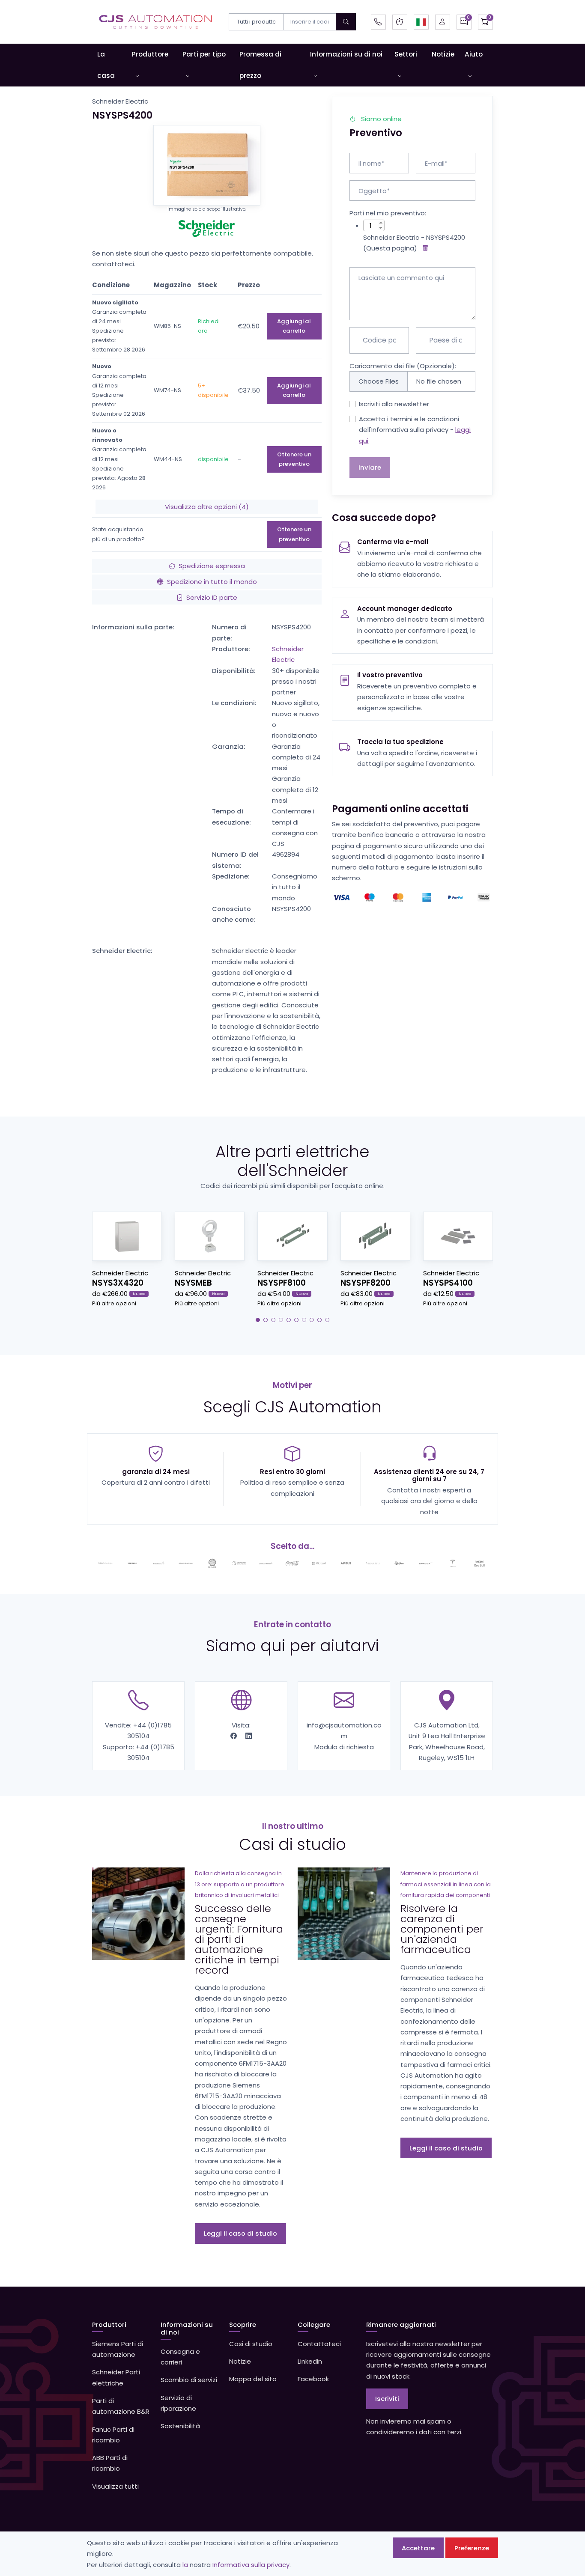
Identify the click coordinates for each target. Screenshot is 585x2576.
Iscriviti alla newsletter (394, 404)
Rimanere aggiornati (401, 2324)
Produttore (150, 54)
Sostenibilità (180, 2426)
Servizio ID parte (212, 597)
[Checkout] (485, 22)
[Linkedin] (249, 1736)
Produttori (109, 2324)
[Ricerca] (346, 22)
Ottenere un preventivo (294, 459)
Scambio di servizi (189, 2380)
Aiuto (474, 54)
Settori (406, 54)
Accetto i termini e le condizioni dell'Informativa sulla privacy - (415, 430)
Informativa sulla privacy (251, 2565)
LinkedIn (310, 2361)
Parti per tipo (204, 54)
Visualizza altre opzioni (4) (207, 507)
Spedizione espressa (212, 566)
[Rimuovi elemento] (424, 248)
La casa (106, 65)
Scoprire (243, 2324)
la (185, 2565)
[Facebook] (234, 1736)
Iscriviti (387, 2399)
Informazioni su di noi (346, 54)
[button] (421, 22)
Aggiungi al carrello (294, 326)
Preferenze (472, 2548)
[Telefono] (378, 22)
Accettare (418, 2548)
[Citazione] (464, 22)
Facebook (313, 2379)
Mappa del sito (253, 2379)
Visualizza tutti (115, 2486)
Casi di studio (251, 2344)
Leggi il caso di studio (240, 2233)
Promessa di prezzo (260, 65)
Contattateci (319, 2344)
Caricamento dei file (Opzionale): (403, 366)
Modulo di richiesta (344, 1747)
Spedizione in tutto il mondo (212, 582)
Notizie (443, 54)
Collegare (314, 2324)
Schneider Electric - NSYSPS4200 (414, 237)
